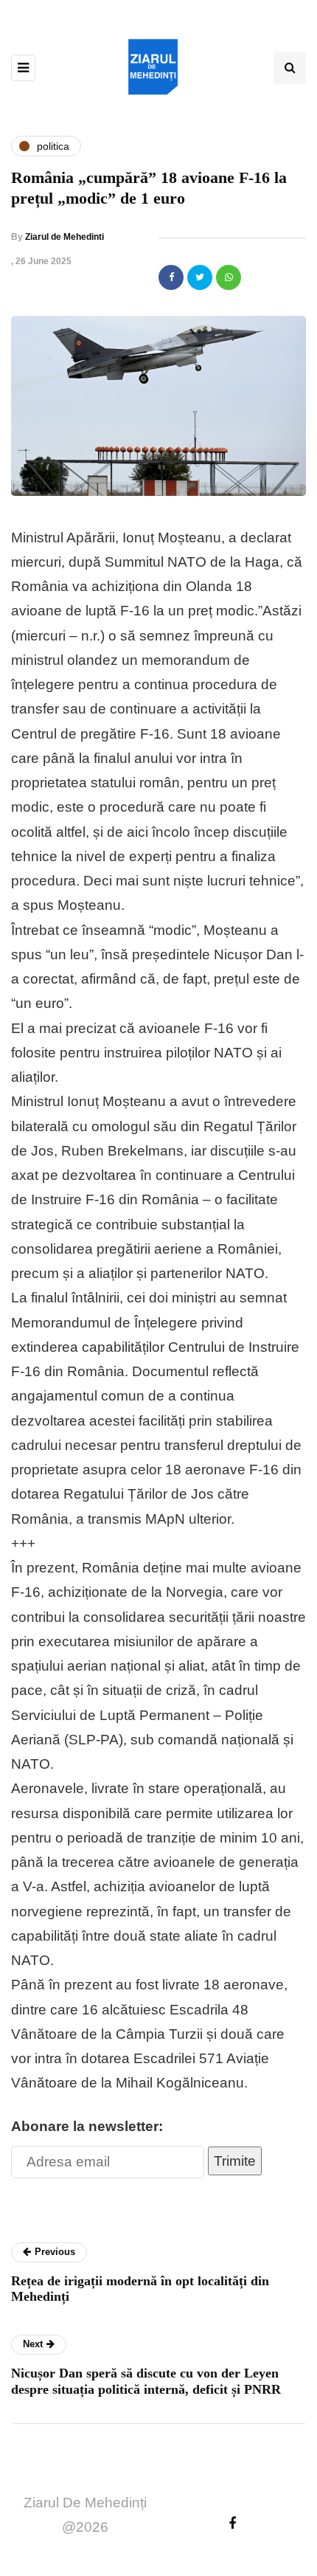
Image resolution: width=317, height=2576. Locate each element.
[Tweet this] (200, 277)
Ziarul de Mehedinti (65, 237)
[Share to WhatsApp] (229, 277)
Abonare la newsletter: (87, 2126)
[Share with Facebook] (171, 277)
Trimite (235, 2161)
